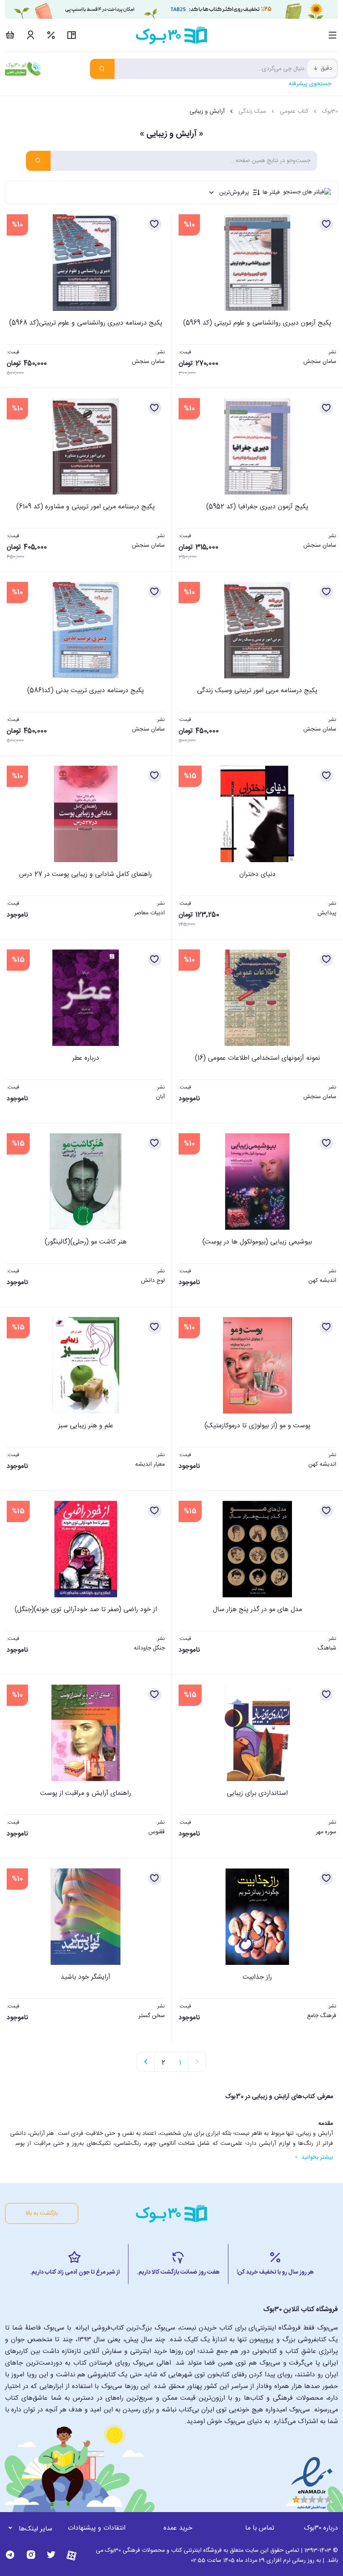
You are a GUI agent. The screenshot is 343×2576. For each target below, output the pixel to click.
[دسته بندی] (333, 35)
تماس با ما (260, 2528)
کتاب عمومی (294, 112)
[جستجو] (102, 69)
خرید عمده (178, 2528)
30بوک (330, 112)
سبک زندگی (252, 112)
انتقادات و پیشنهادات (97, 2528)
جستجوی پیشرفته (310, 84)
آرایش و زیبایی (207, 112)
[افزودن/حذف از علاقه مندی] (326, 224)
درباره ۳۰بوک (321, 2528)
